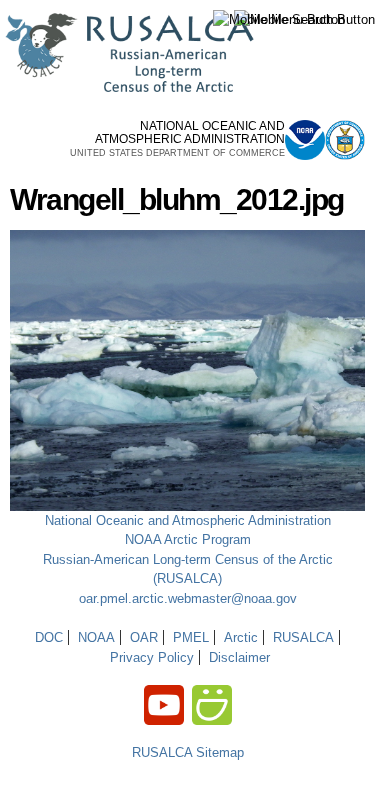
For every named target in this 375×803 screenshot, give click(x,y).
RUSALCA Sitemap (188, 752)
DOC (49, 637)
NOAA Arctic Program (188, 539)
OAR (144, 637)
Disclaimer (239, 657)
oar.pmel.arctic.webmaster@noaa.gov (188, 598)
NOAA (96, 637)
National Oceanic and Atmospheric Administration (188, 520)
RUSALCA (303, 637)
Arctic (241, 637)
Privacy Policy (152, 657)
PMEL (191, 637)
